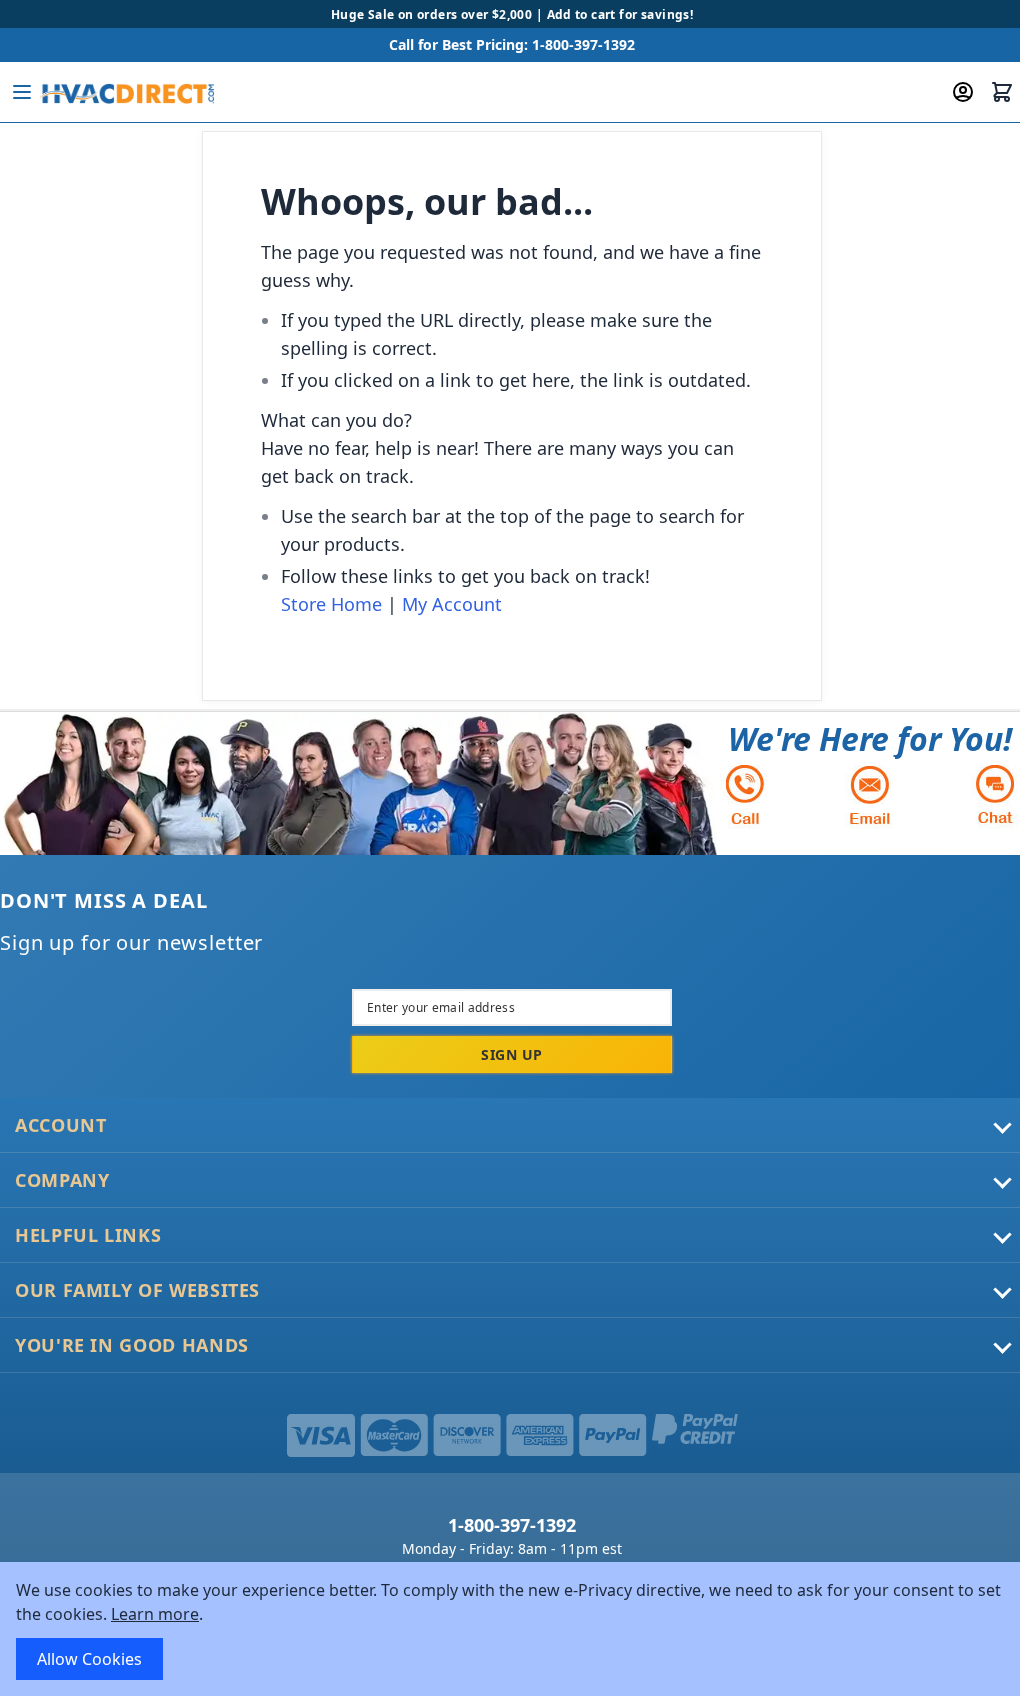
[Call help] (745, 794)
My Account (452, 604)
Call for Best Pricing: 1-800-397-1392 (512, 44)
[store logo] (126, 92)
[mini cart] (1002, 92)
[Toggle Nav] (22, 92)
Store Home (331, 604)
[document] (512, 1629)
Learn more (155, 1614)
